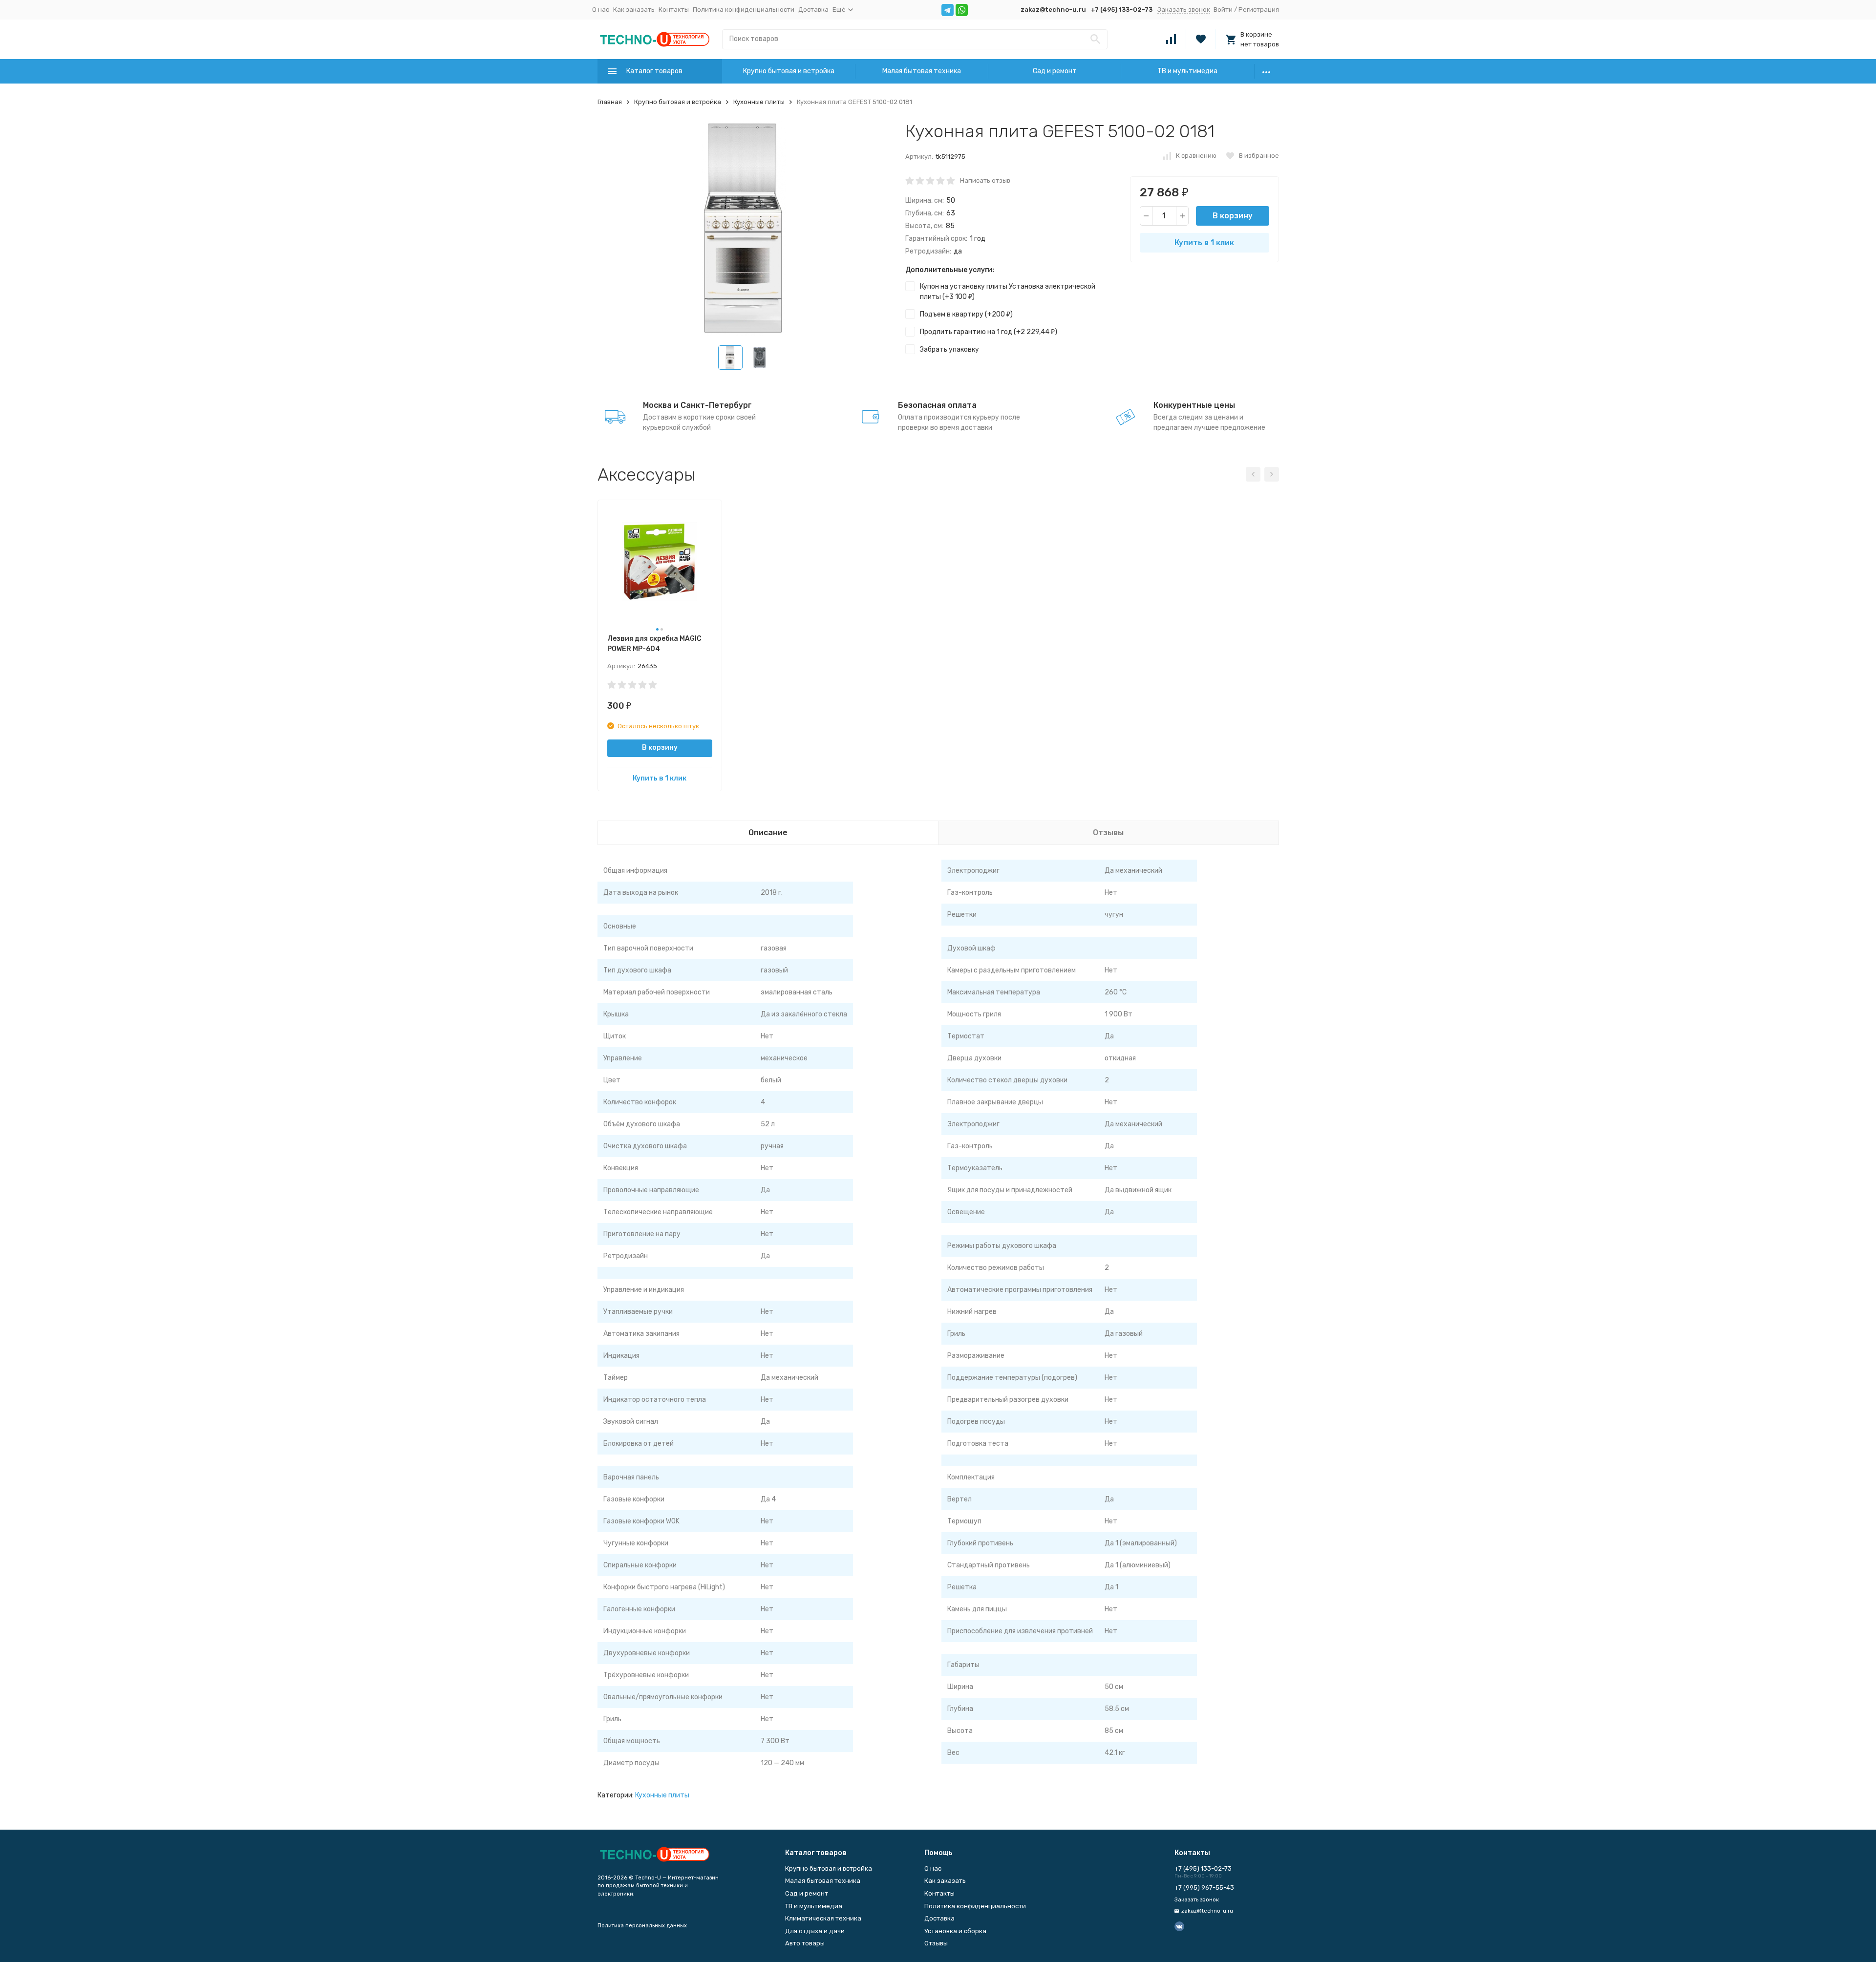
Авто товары (805, 1943)
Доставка (813, 10)
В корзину (1233, 216)
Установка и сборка (955, 1931)
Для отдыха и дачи (815, 1931)
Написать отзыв (985, 180)
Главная (610, 102)
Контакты (674, 10)
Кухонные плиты (759, 102)
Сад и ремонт (1055, 71)
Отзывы (936, 1943)
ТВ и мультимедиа (1187, 71)
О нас (601, 10)
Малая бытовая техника (922, 71)
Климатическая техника (823, 1918)
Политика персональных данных (642, 1926)
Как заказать (634, 10)
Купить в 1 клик (1204, 243)
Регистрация (1259, 10)
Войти (1223, 10)
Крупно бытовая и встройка (789, 71)
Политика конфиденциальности (744, 10)
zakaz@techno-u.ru (1053, 10)
